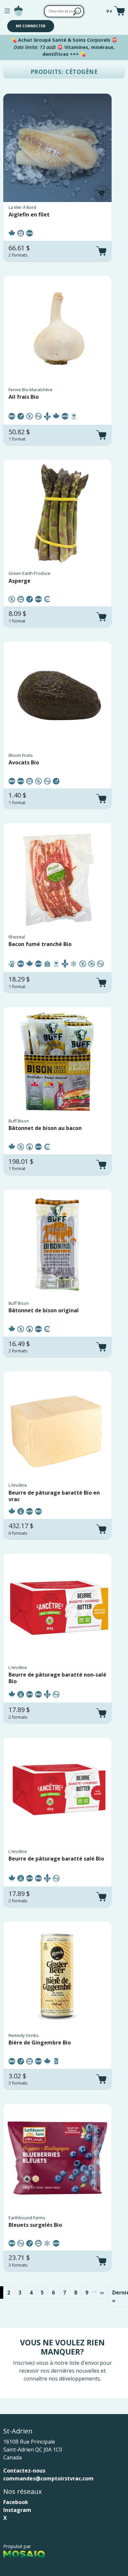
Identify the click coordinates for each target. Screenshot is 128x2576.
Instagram (17, 2510)
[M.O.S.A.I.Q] (24, 2554)
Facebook (16, 2502)
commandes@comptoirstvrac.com (48, 2478)
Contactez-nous (24, 2471)
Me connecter (31, 26)
